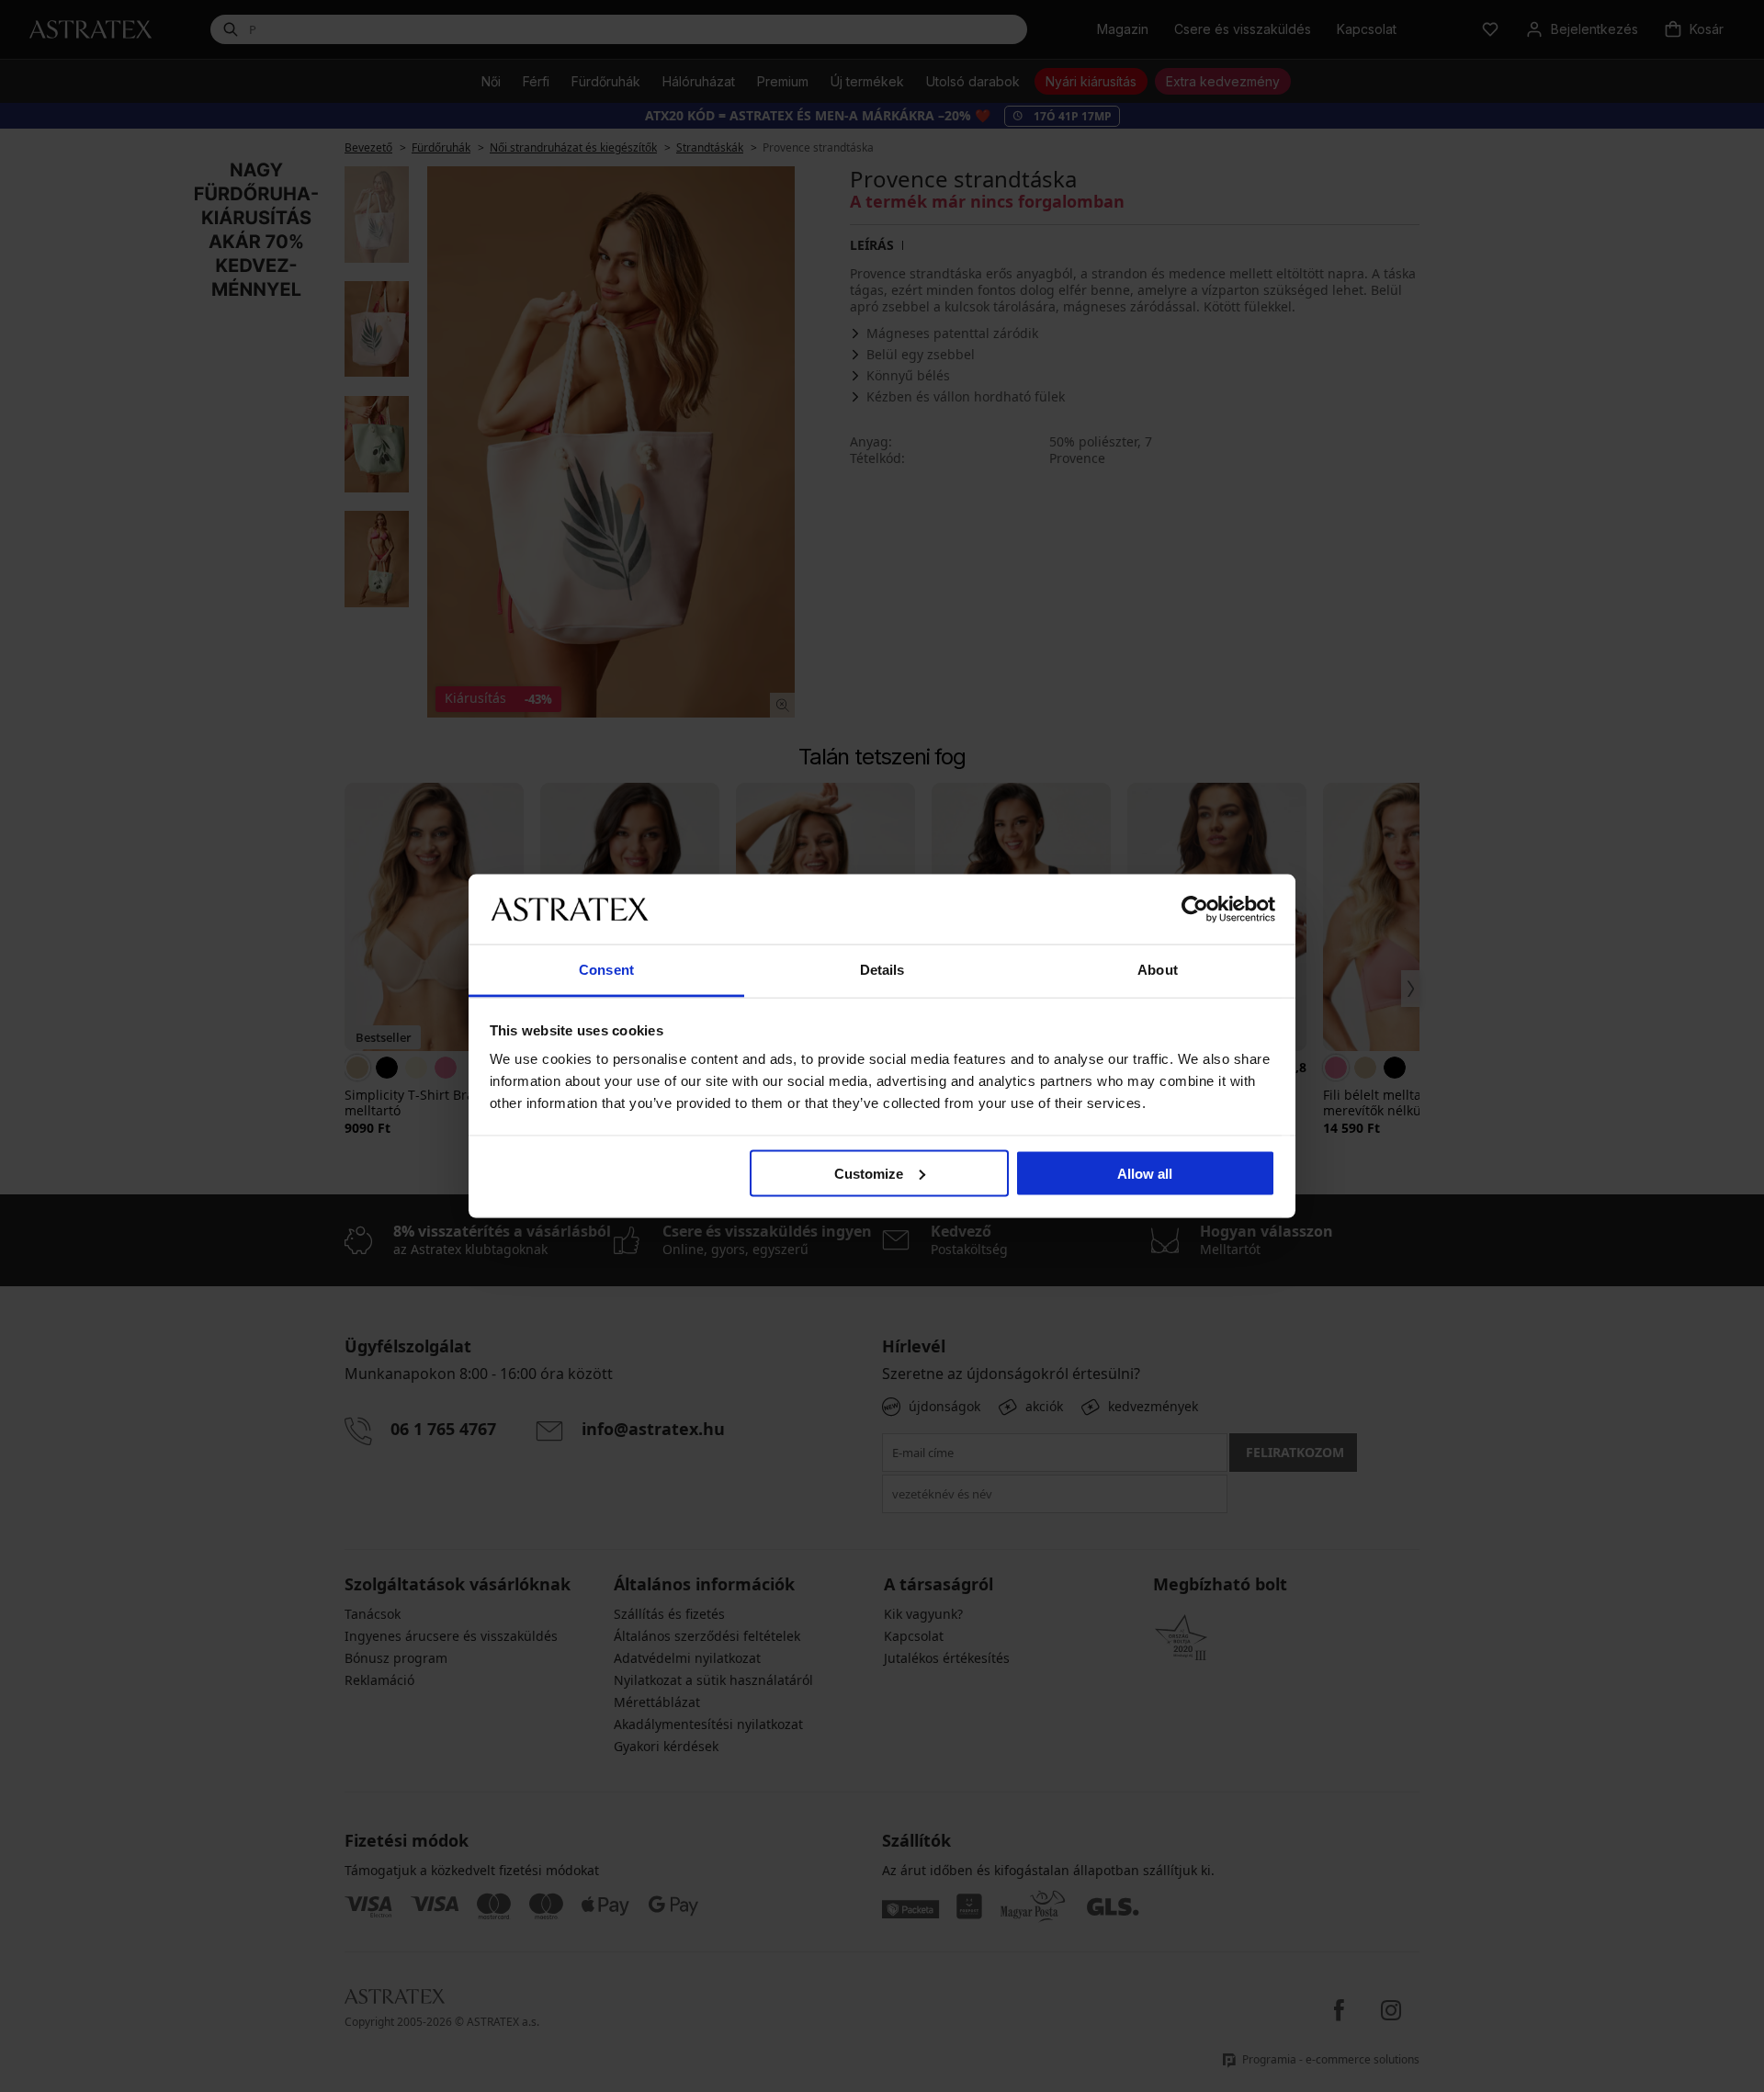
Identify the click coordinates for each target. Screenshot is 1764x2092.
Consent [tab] (606, 970)
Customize (869, 1173)
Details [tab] (882, 970)
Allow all (1145, 1173)
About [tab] (1158, 970)
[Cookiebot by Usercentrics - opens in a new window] (1195, 909)
